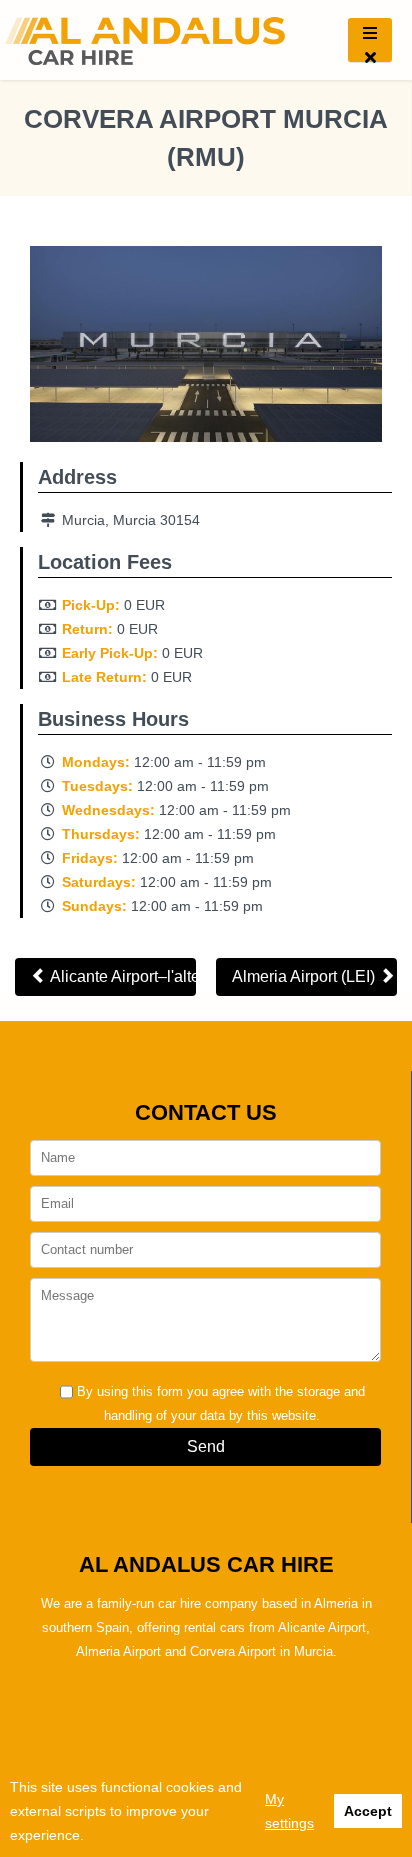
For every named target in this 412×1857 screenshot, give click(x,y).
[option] (206, 349)
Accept (368, 1811)
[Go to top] (380, 1730)
